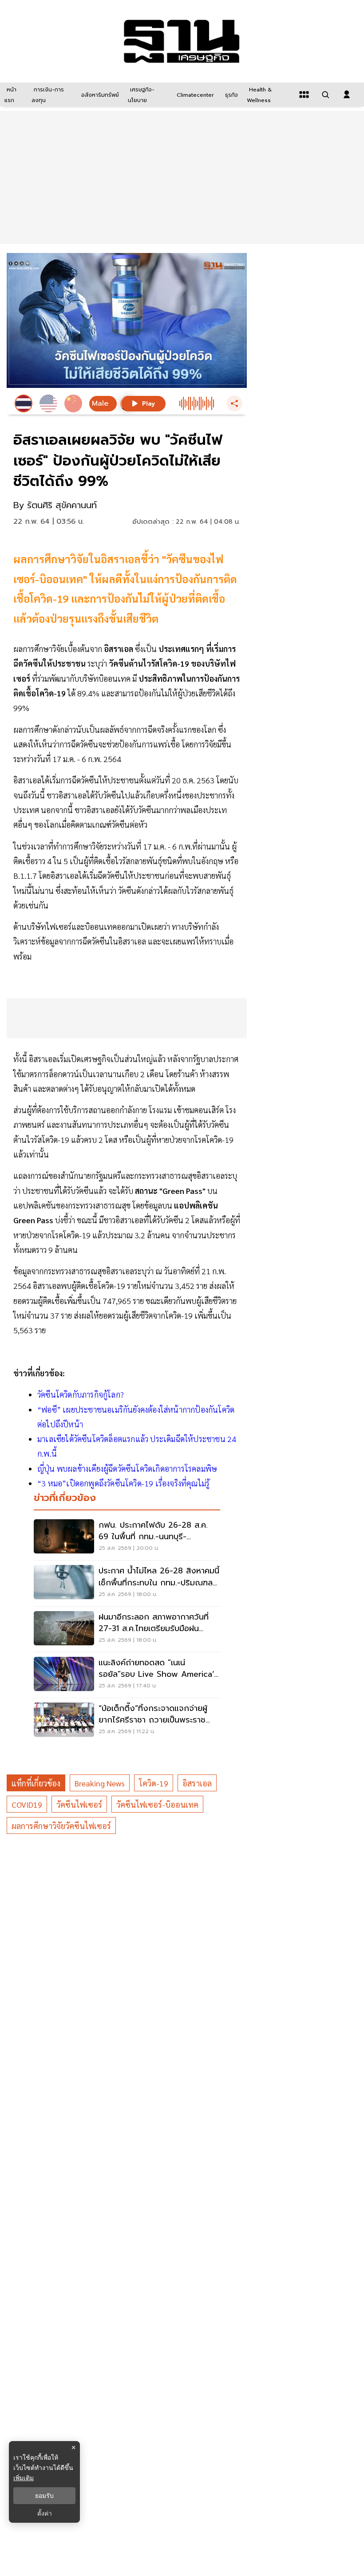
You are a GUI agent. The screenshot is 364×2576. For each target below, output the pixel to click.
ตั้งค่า (45, 2513)
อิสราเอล (197, 1783)
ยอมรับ (44, 2496)
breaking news (100, 1783)
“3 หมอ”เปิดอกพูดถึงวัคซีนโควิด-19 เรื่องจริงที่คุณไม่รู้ (123, 1483)
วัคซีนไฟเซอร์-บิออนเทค (157, 1804)
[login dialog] (347, 95)
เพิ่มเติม (24, 2478)
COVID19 (27, 1804)
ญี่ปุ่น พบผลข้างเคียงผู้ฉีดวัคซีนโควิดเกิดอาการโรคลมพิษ (127, 1468)
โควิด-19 (154, 1783)
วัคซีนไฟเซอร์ (79, 1804)
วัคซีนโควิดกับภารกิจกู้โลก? (81, 1394)
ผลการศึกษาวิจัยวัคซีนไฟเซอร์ (61, 1826)
